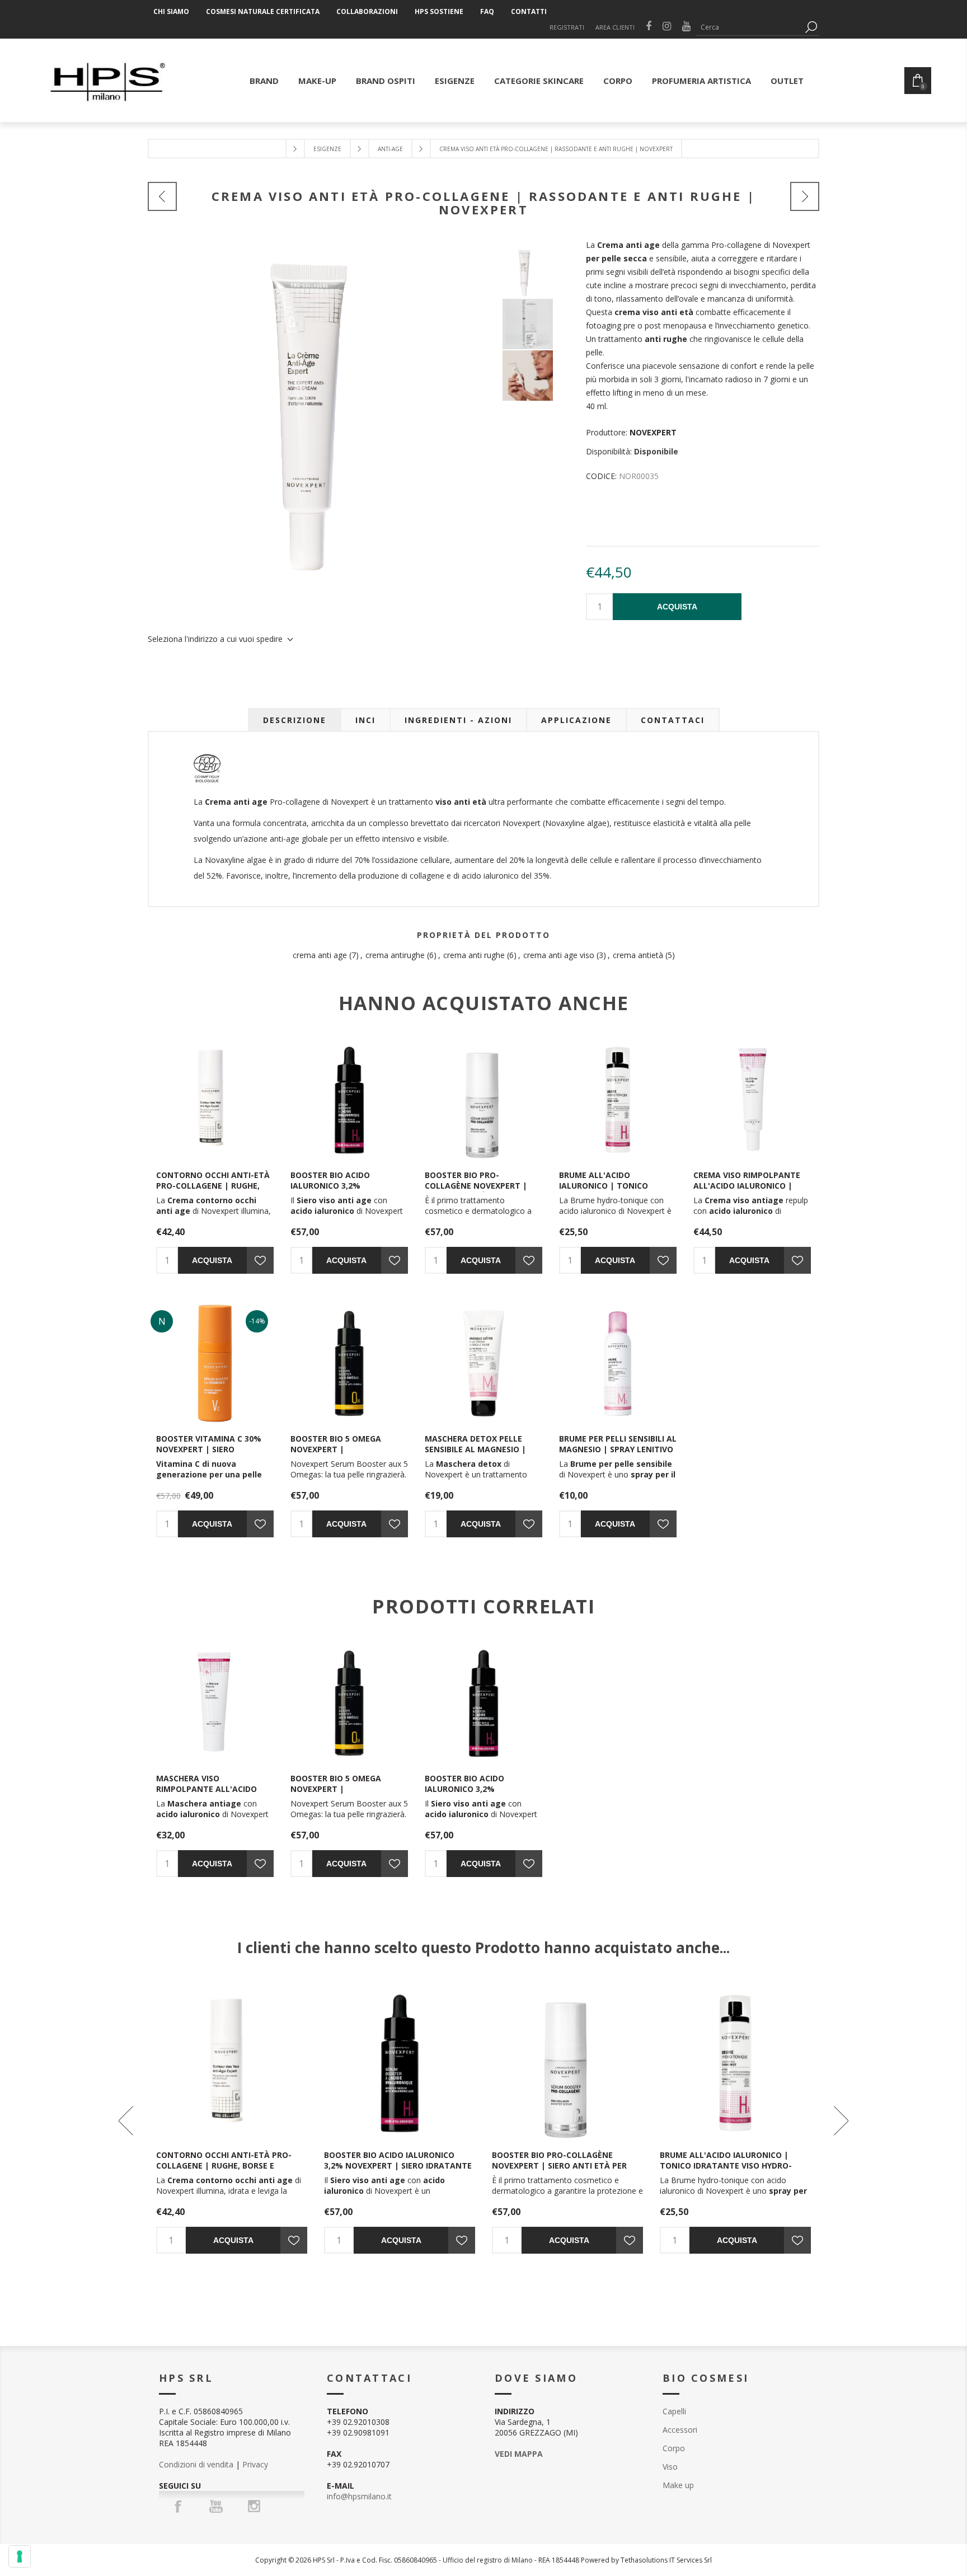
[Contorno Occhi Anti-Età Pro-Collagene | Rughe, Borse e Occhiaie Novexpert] (215, 1100)
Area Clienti (615, 27)
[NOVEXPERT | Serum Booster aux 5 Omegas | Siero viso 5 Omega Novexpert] (349, 1363)
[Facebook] (178, 2506)
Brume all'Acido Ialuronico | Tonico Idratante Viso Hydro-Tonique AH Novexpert (609, 1191)
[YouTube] (216, 2506)
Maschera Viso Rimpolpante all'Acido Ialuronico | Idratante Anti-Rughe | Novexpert (209, 1794)
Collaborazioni (367, 11)
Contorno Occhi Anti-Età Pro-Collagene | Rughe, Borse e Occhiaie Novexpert (213, 1191)
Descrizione (295, 720)
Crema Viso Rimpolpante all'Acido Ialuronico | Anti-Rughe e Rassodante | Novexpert (749, 1191)
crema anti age (320, 955)
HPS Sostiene (439, 11)
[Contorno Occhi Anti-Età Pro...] (162, 196)
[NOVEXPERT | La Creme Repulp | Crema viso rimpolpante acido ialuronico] (752, 1100)
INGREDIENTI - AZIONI (458, 720)
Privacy (255, 2464)
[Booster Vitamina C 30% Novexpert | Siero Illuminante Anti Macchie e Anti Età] (215, 1363)
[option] (544, 273)
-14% (257, 1321)
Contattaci (673, 720)
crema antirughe (395, 955)
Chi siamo (171, 11)
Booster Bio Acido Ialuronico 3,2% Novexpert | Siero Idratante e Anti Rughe (342, 1191)
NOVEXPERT (653, 432)
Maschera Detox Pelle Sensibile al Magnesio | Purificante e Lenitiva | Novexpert (476, 1454)
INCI (365, 720)
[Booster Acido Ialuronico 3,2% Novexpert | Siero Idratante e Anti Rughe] (349, 1100)
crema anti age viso (559, 955)
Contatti (529, 11)
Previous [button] (127, 2120)
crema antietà (638, 955)
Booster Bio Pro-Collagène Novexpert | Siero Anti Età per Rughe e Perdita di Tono (482, 1191)
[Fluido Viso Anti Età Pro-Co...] (805, 196)
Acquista (677, 607)
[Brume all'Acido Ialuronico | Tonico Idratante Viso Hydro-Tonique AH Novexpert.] (618, 1100)
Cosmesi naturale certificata (263, 11)
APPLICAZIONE (576, 720)
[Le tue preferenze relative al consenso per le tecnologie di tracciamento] (20, 2556)
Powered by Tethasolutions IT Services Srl (646, 2560)
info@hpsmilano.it (359, 2496)
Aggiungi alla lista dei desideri (260, 1260)
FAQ (487, 11)
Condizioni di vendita (196, 2464)
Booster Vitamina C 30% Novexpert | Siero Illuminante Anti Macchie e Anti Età (213, 1454)
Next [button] (840, 2120)
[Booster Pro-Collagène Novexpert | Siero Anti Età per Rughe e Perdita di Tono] (483, 1100)
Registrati (567, 27)
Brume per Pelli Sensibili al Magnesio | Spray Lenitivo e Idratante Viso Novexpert (618, 1454)
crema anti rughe (474, 955)
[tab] (295, 720)
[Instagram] (254, 2506)
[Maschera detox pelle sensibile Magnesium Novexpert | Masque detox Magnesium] (483, 1363)
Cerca (811, 27)
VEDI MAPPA (519, 2454)
